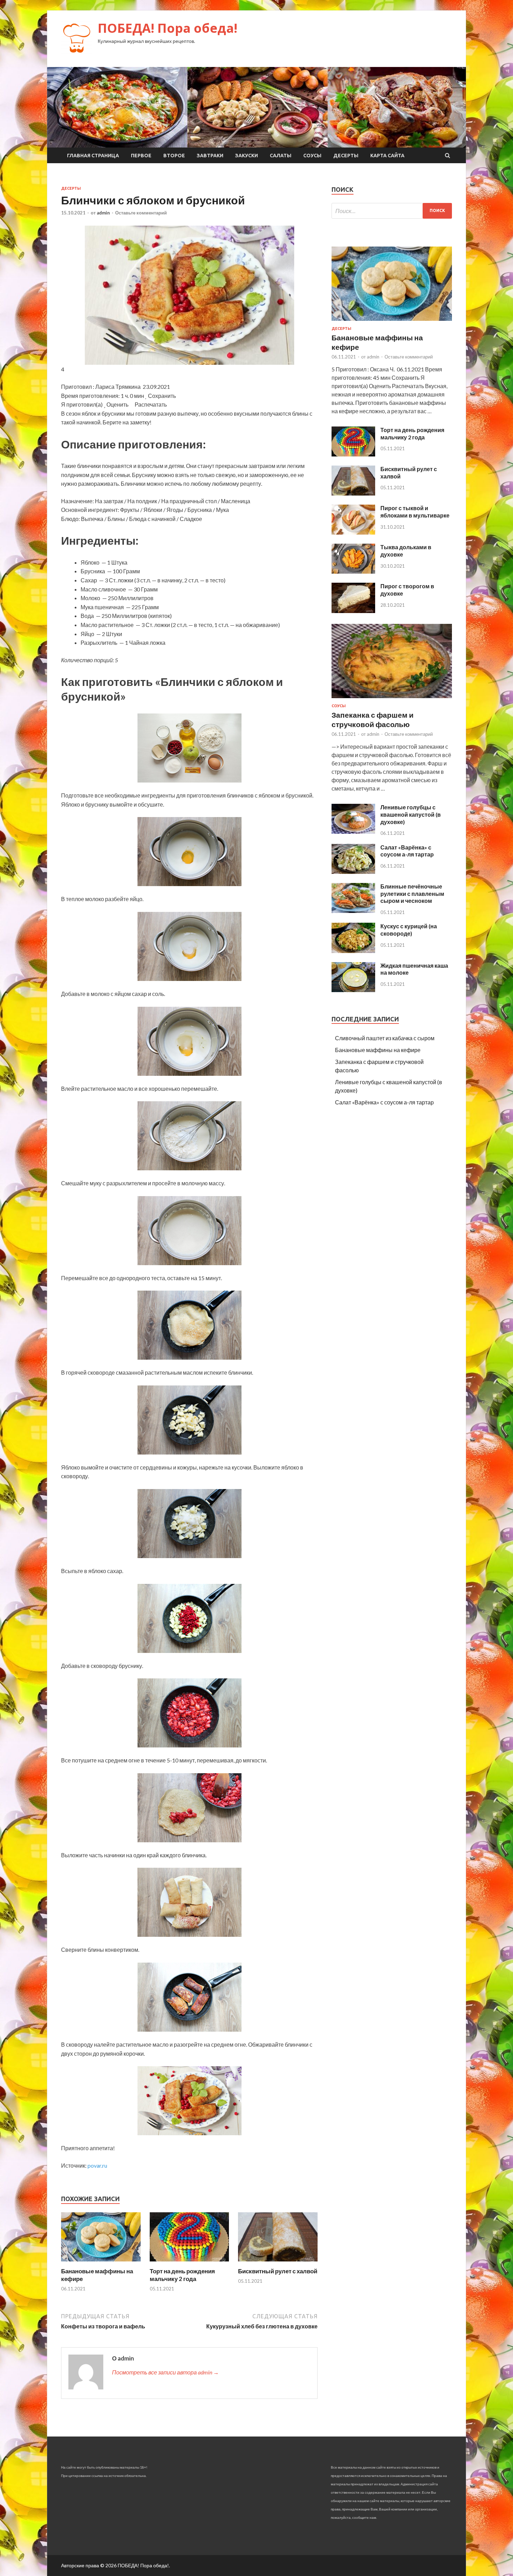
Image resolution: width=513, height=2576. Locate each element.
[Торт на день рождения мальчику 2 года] (189, 2263)
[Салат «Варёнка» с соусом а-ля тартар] (353, 872)
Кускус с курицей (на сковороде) (409, 930)
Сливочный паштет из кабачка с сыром (385, 1038)
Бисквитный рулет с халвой (278, 2271)
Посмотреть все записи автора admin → (165, 2372)
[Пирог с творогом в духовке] (353, 611)
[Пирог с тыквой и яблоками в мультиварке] (353, 532)
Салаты (281, 156)
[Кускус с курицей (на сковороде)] (353, 951)
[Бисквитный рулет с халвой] (278, 2263)
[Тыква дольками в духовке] (353, 571)
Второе (174, 156)
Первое (141, 156)
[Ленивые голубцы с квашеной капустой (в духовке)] (353, 832)
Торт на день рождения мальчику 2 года (182, 2275)
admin (103, 213)
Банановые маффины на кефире (378, 1050)
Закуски (247, 156)
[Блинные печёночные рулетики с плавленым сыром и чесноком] (353, 911)
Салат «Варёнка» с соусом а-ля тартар (407, 851)
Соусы (312, 156)
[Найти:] (392, 211)
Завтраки (210, 156)
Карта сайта (387, 156)
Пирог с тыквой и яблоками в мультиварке (415, 512)
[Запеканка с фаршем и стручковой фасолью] (392, 699)
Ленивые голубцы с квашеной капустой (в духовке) (411, 814)
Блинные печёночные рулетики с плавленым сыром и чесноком (412, 894)
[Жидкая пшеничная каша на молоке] (353, 990)
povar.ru (97, 2165)
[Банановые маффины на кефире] (101, 2263)
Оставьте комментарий (141, 213)
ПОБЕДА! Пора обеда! (168, 28)
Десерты (346, 156)
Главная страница (93, 156)
